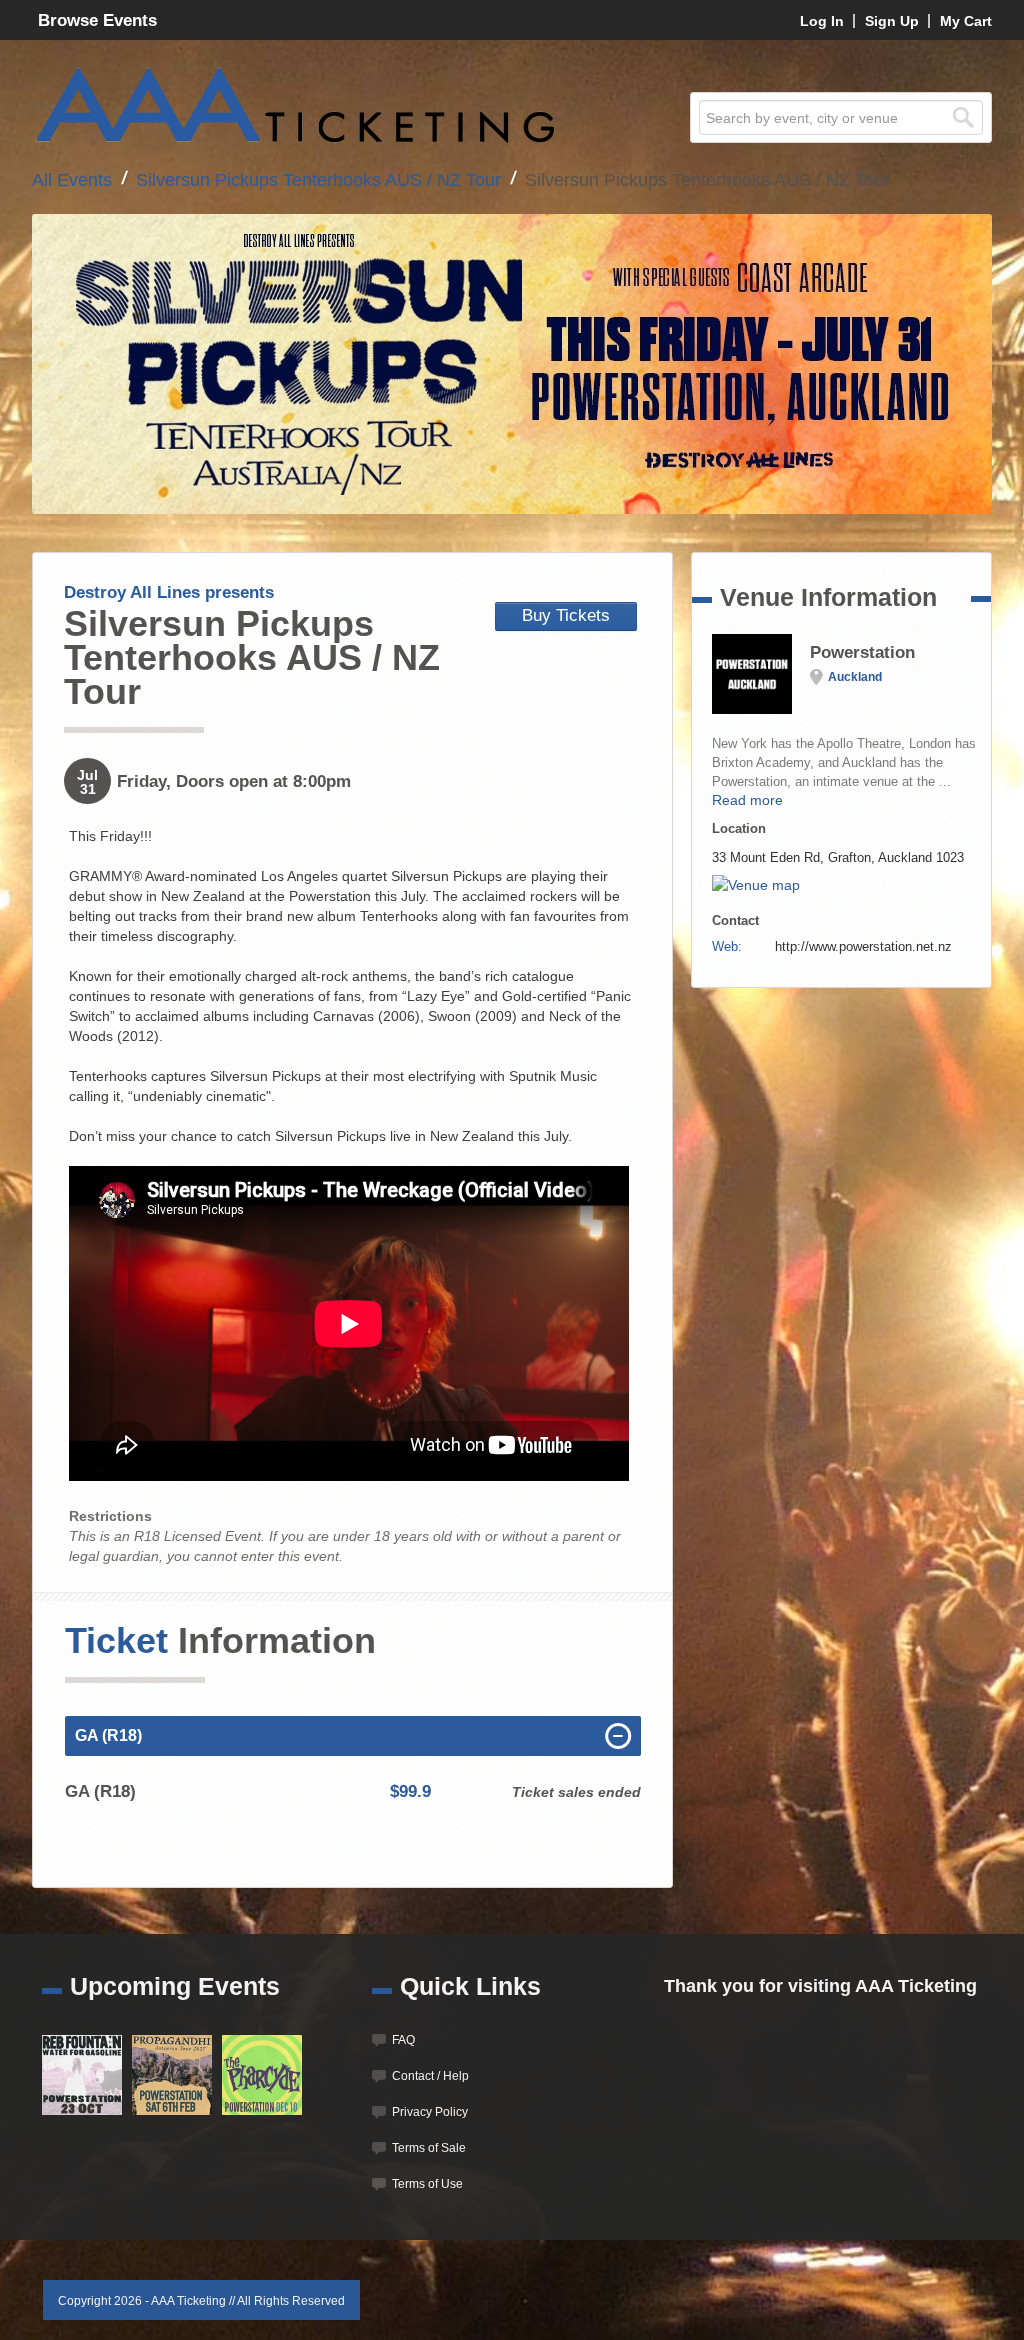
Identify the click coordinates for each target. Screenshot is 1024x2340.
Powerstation (862, 652)
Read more (747, 800)
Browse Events (97, 20)
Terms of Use (427, 2184)
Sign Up (892, 21)
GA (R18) (108, 1735)
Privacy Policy (430, 2112)
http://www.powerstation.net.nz (863, 946)
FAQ (403, 2040)
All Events (72, 180)
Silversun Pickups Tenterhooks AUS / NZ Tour (318, 180)
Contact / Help (430, 2076)
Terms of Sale (429, 2148)
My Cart (966, 21)
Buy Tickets (566, 615)
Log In (822, 21)
